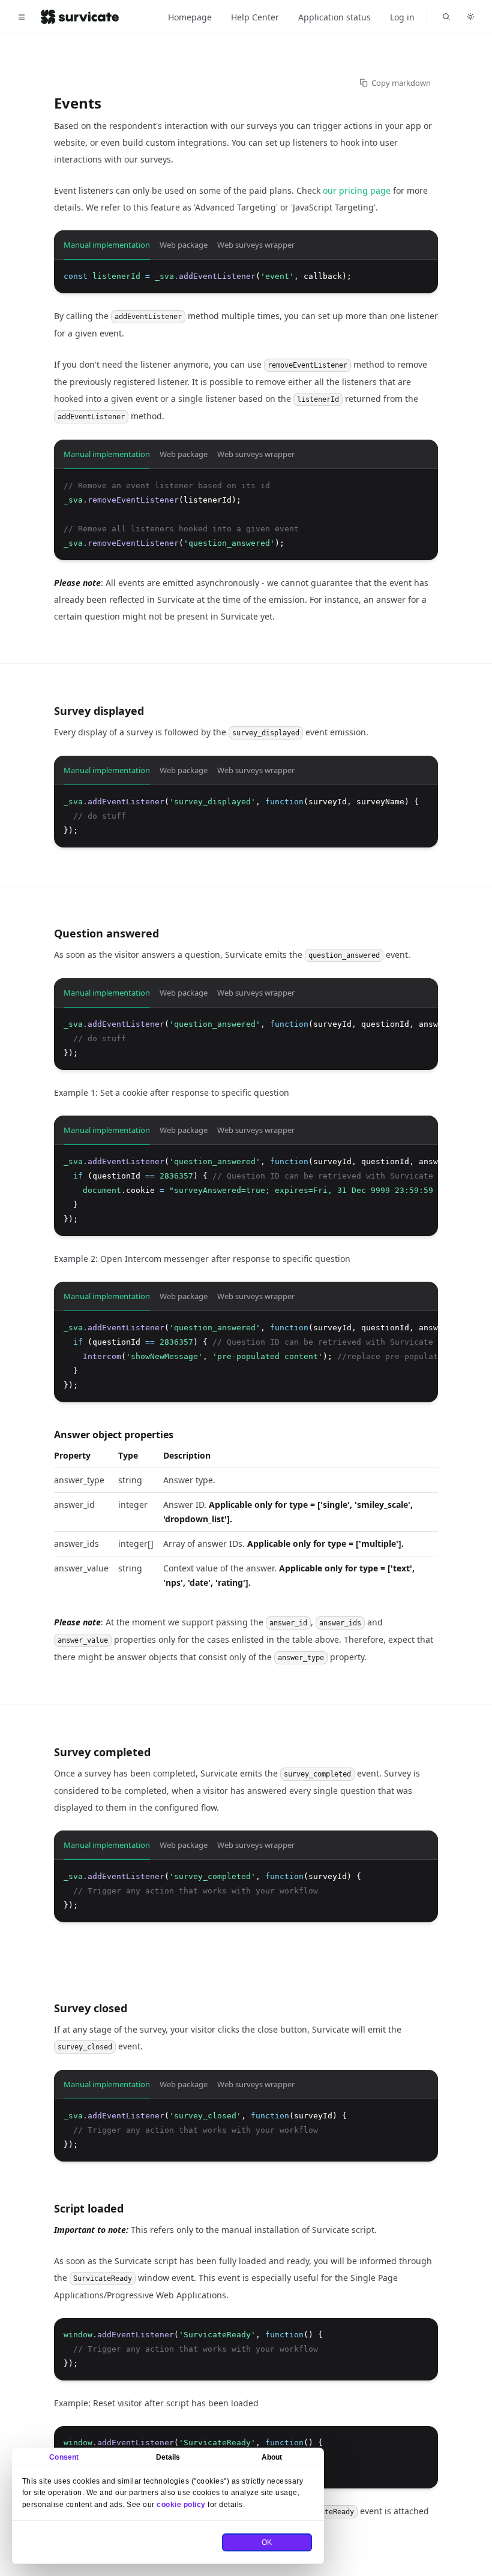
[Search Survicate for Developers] (446, 17)
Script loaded (89, 2208)
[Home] (80, 17)
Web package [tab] (184, 245)
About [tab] (272, 2457)
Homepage (190, 17)
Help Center (255, 17)
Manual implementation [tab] (107, 245)
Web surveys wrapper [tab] (256, 245)
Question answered (106, 933)
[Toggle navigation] (22, 17)
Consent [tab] (64, 2457)
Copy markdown (401, 83)
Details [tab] (168, 2457)
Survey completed (102, 1752)
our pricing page (357, 190)
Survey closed (91, 2008)
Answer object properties (114, 1435)
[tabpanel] (246, 276)
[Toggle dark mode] (470, 17)
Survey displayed (99, 711)
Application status (334, 17)
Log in (402, 17)
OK (267, 2542)
